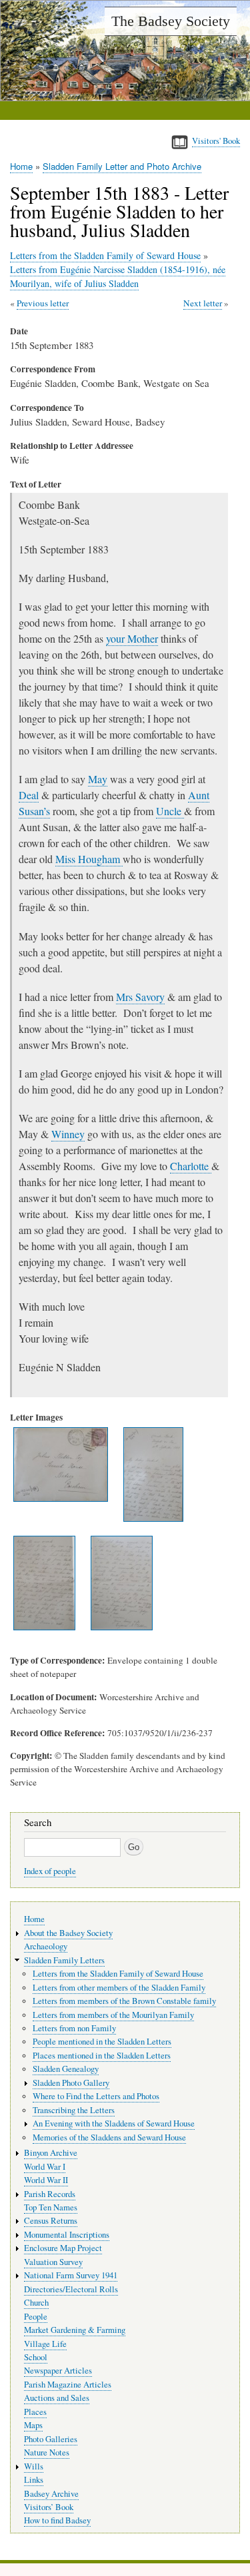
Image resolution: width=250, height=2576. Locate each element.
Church (36, 2303)
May (98, 779)
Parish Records (50, 2194)
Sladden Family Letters (64, 1960)
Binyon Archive (51, 2153)
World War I (45, 2167)
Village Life (45, 2344)
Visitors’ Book (49, 2507)
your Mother (132, 638)
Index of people (50, 1871)
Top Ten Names (51, 2207)
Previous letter (43, 303)
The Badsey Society (171, 21)
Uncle (170, 811)
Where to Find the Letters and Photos (96, 2096)
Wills (34, 2466)
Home (21, 166)
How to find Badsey (57, 2520)
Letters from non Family (74, 2028)
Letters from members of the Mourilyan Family (113, 2015)
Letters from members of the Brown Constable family (124, 2001)
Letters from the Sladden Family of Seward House (105, 255)
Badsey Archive (51, 2494)
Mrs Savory (140, 997)
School (36, 2357)
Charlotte (191, 1166)
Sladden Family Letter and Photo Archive (122, 166)
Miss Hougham (89, 859)
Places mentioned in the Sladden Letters (102, 2056)
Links (34, 2480)
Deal (29, 795)
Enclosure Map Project (63, 2248)
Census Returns (51, 2221)
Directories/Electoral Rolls (71, 2289)
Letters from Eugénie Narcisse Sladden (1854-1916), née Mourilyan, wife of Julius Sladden (118, 276)
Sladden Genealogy (66, 2069)
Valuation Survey (53, 2262)
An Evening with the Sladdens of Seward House (114, 2123)
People (36, 2317)
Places (35, 2412)
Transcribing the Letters (74, 2110)
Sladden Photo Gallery (71, 2083)
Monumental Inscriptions (67, 2235)
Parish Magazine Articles (68, 2385)
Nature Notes (47, 2452)
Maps (33, 2425)
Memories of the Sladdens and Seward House (109, 2137)
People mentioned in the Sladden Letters (102, 2042)
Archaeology (46, 1946)
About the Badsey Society (68, 1933)
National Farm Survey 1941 (71, 2275)
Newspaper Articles (58, 2371)
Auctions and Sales (57, 2398)
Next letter (203, 303)
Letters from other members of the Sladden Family (119, 1988)
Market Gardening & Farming (75, 2330)
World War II (46, 2180)
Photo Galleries (51, 2439)
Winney (68, 1134)
